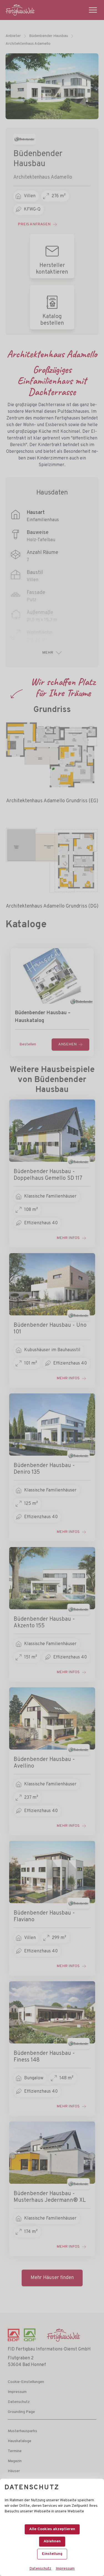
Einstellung (52, 2554)
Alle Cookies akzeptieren (52, 2529)
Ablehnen (52, 2541)
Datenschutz (40, 2569)
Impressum (65, 2569)
